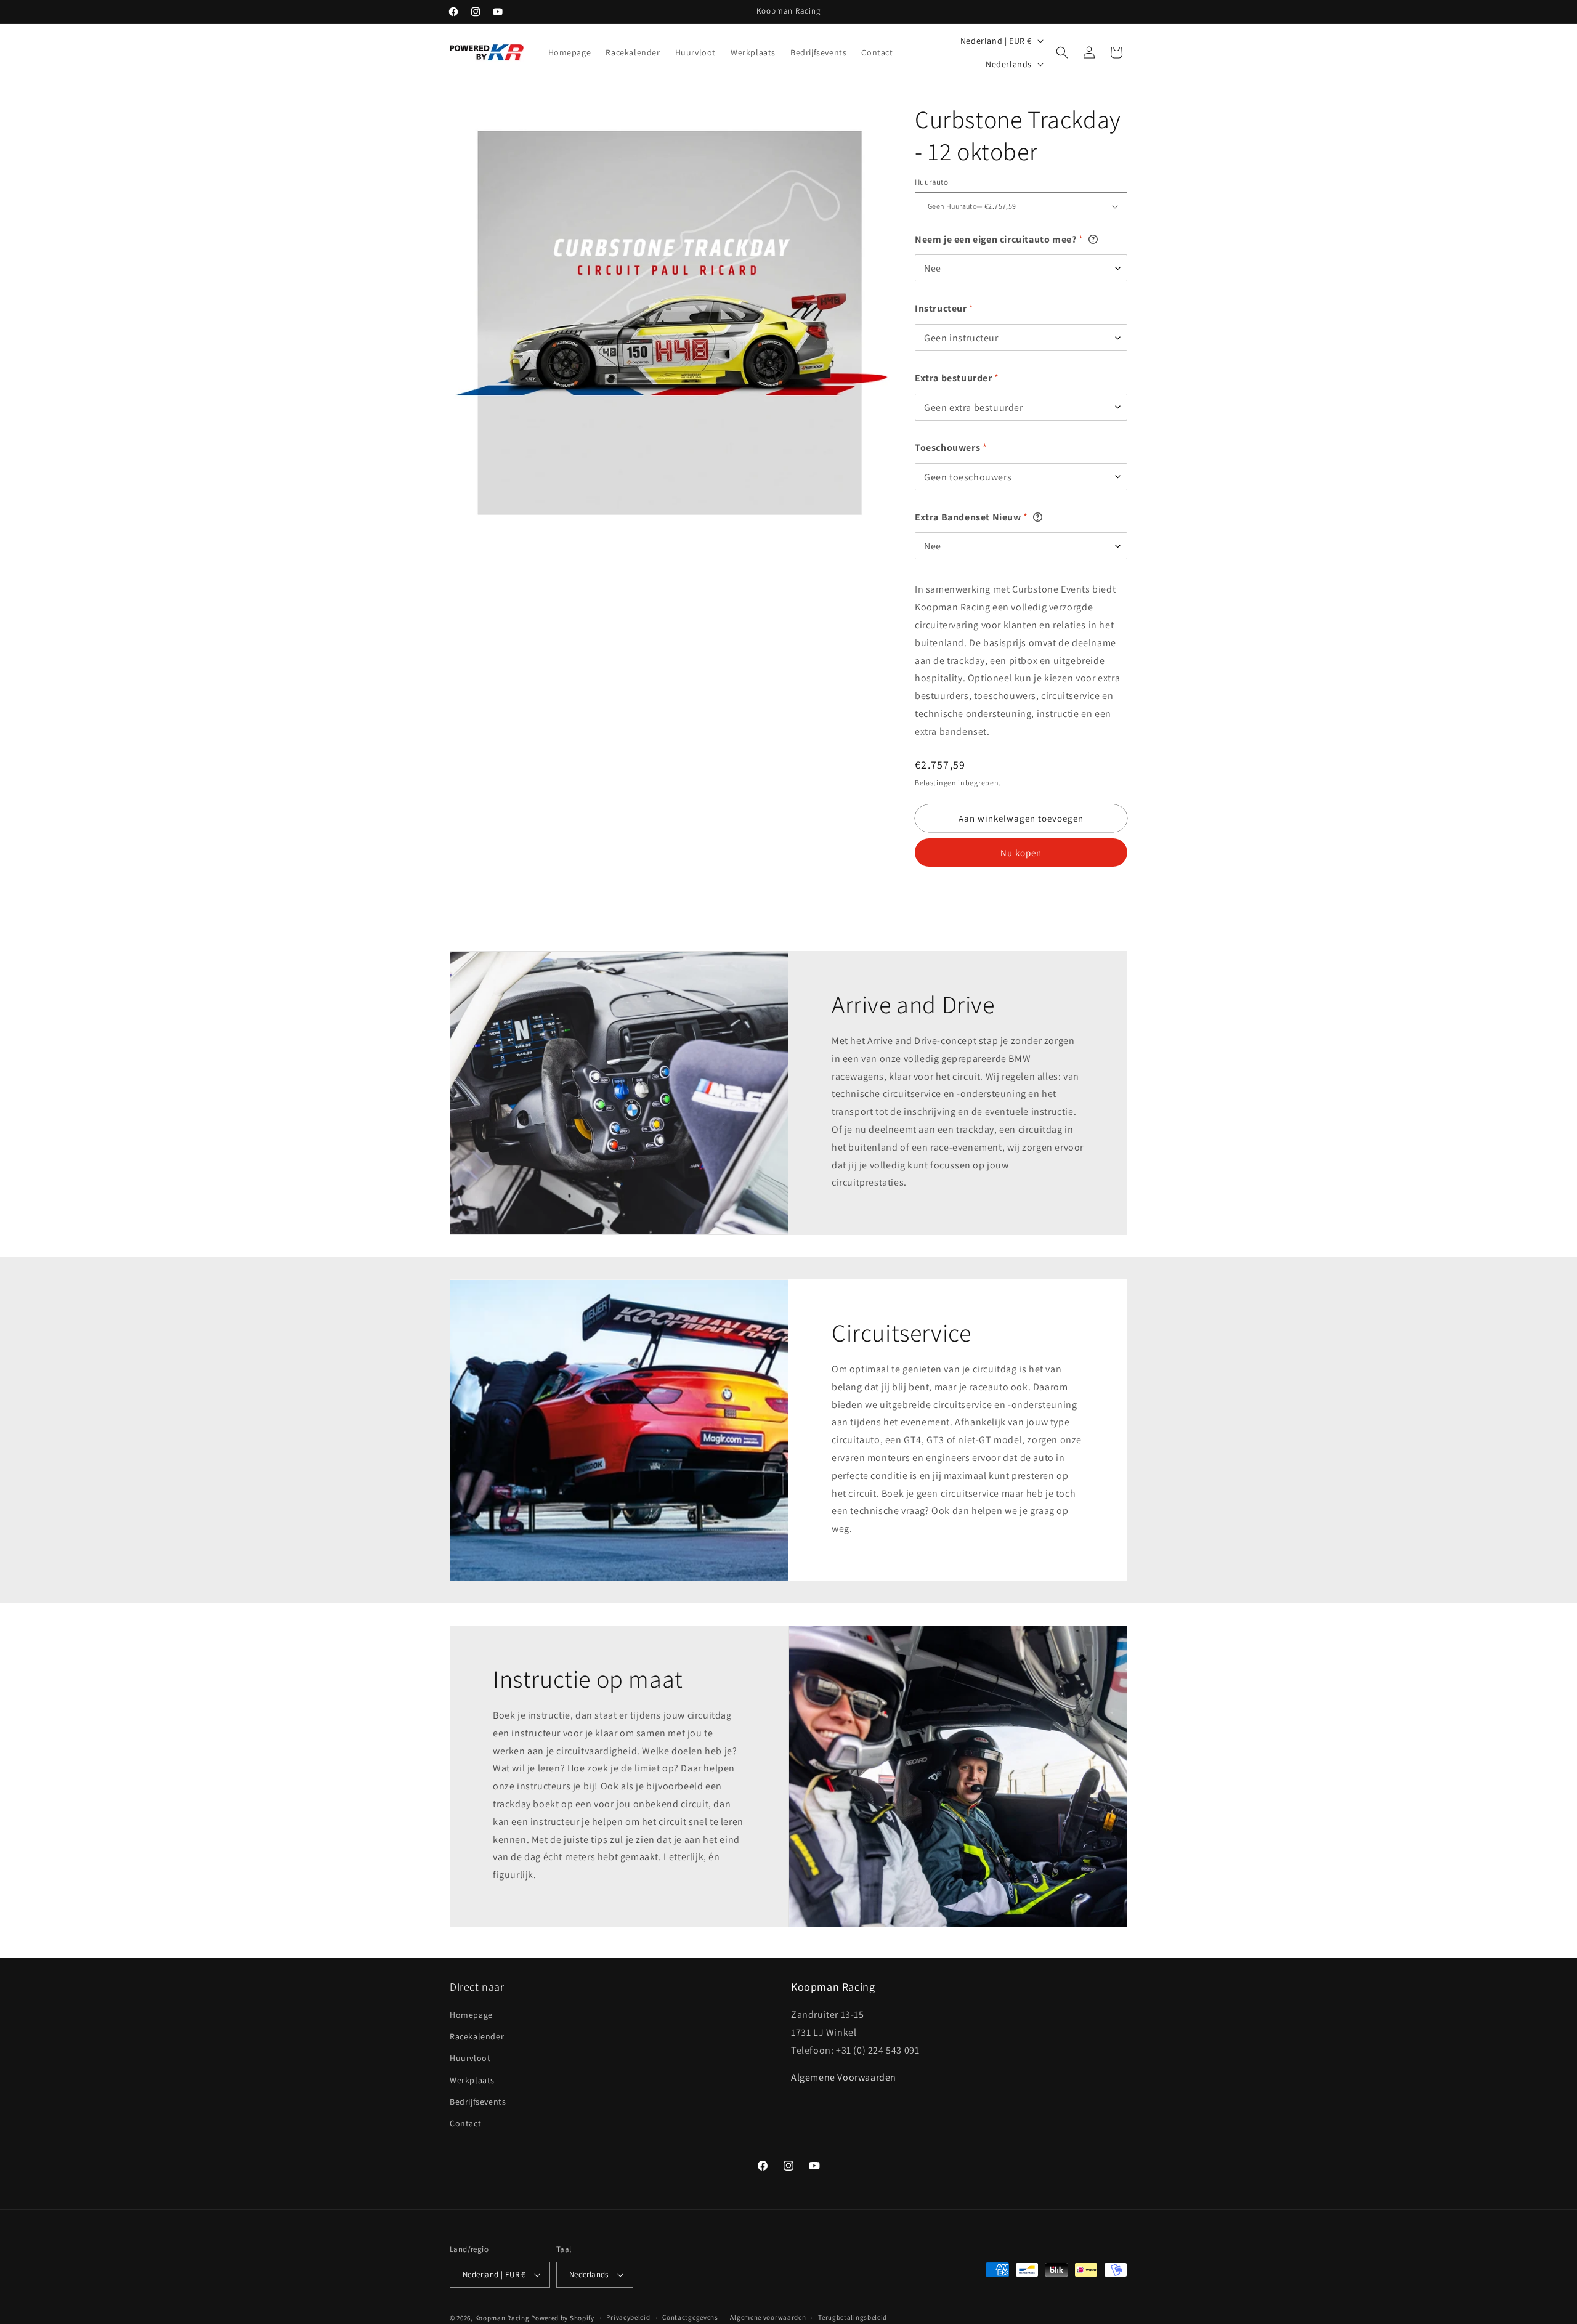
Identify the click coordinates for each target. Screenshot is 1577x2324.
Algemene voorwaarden (768, 2317)
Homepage (471, 2015)
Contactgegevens (690, 2317)
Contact (465, 2123)
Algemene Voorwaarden (844, 2077)
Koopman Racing (502, 2318)
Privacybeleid (628, 2317)
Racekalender (477, 2036)
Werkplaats (472, 2080)
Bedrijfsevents (478, 2102)
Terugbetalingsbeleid (853, 2317)
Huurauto (931, 182)
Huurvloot (470, 2058)
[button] (1062, 52)
